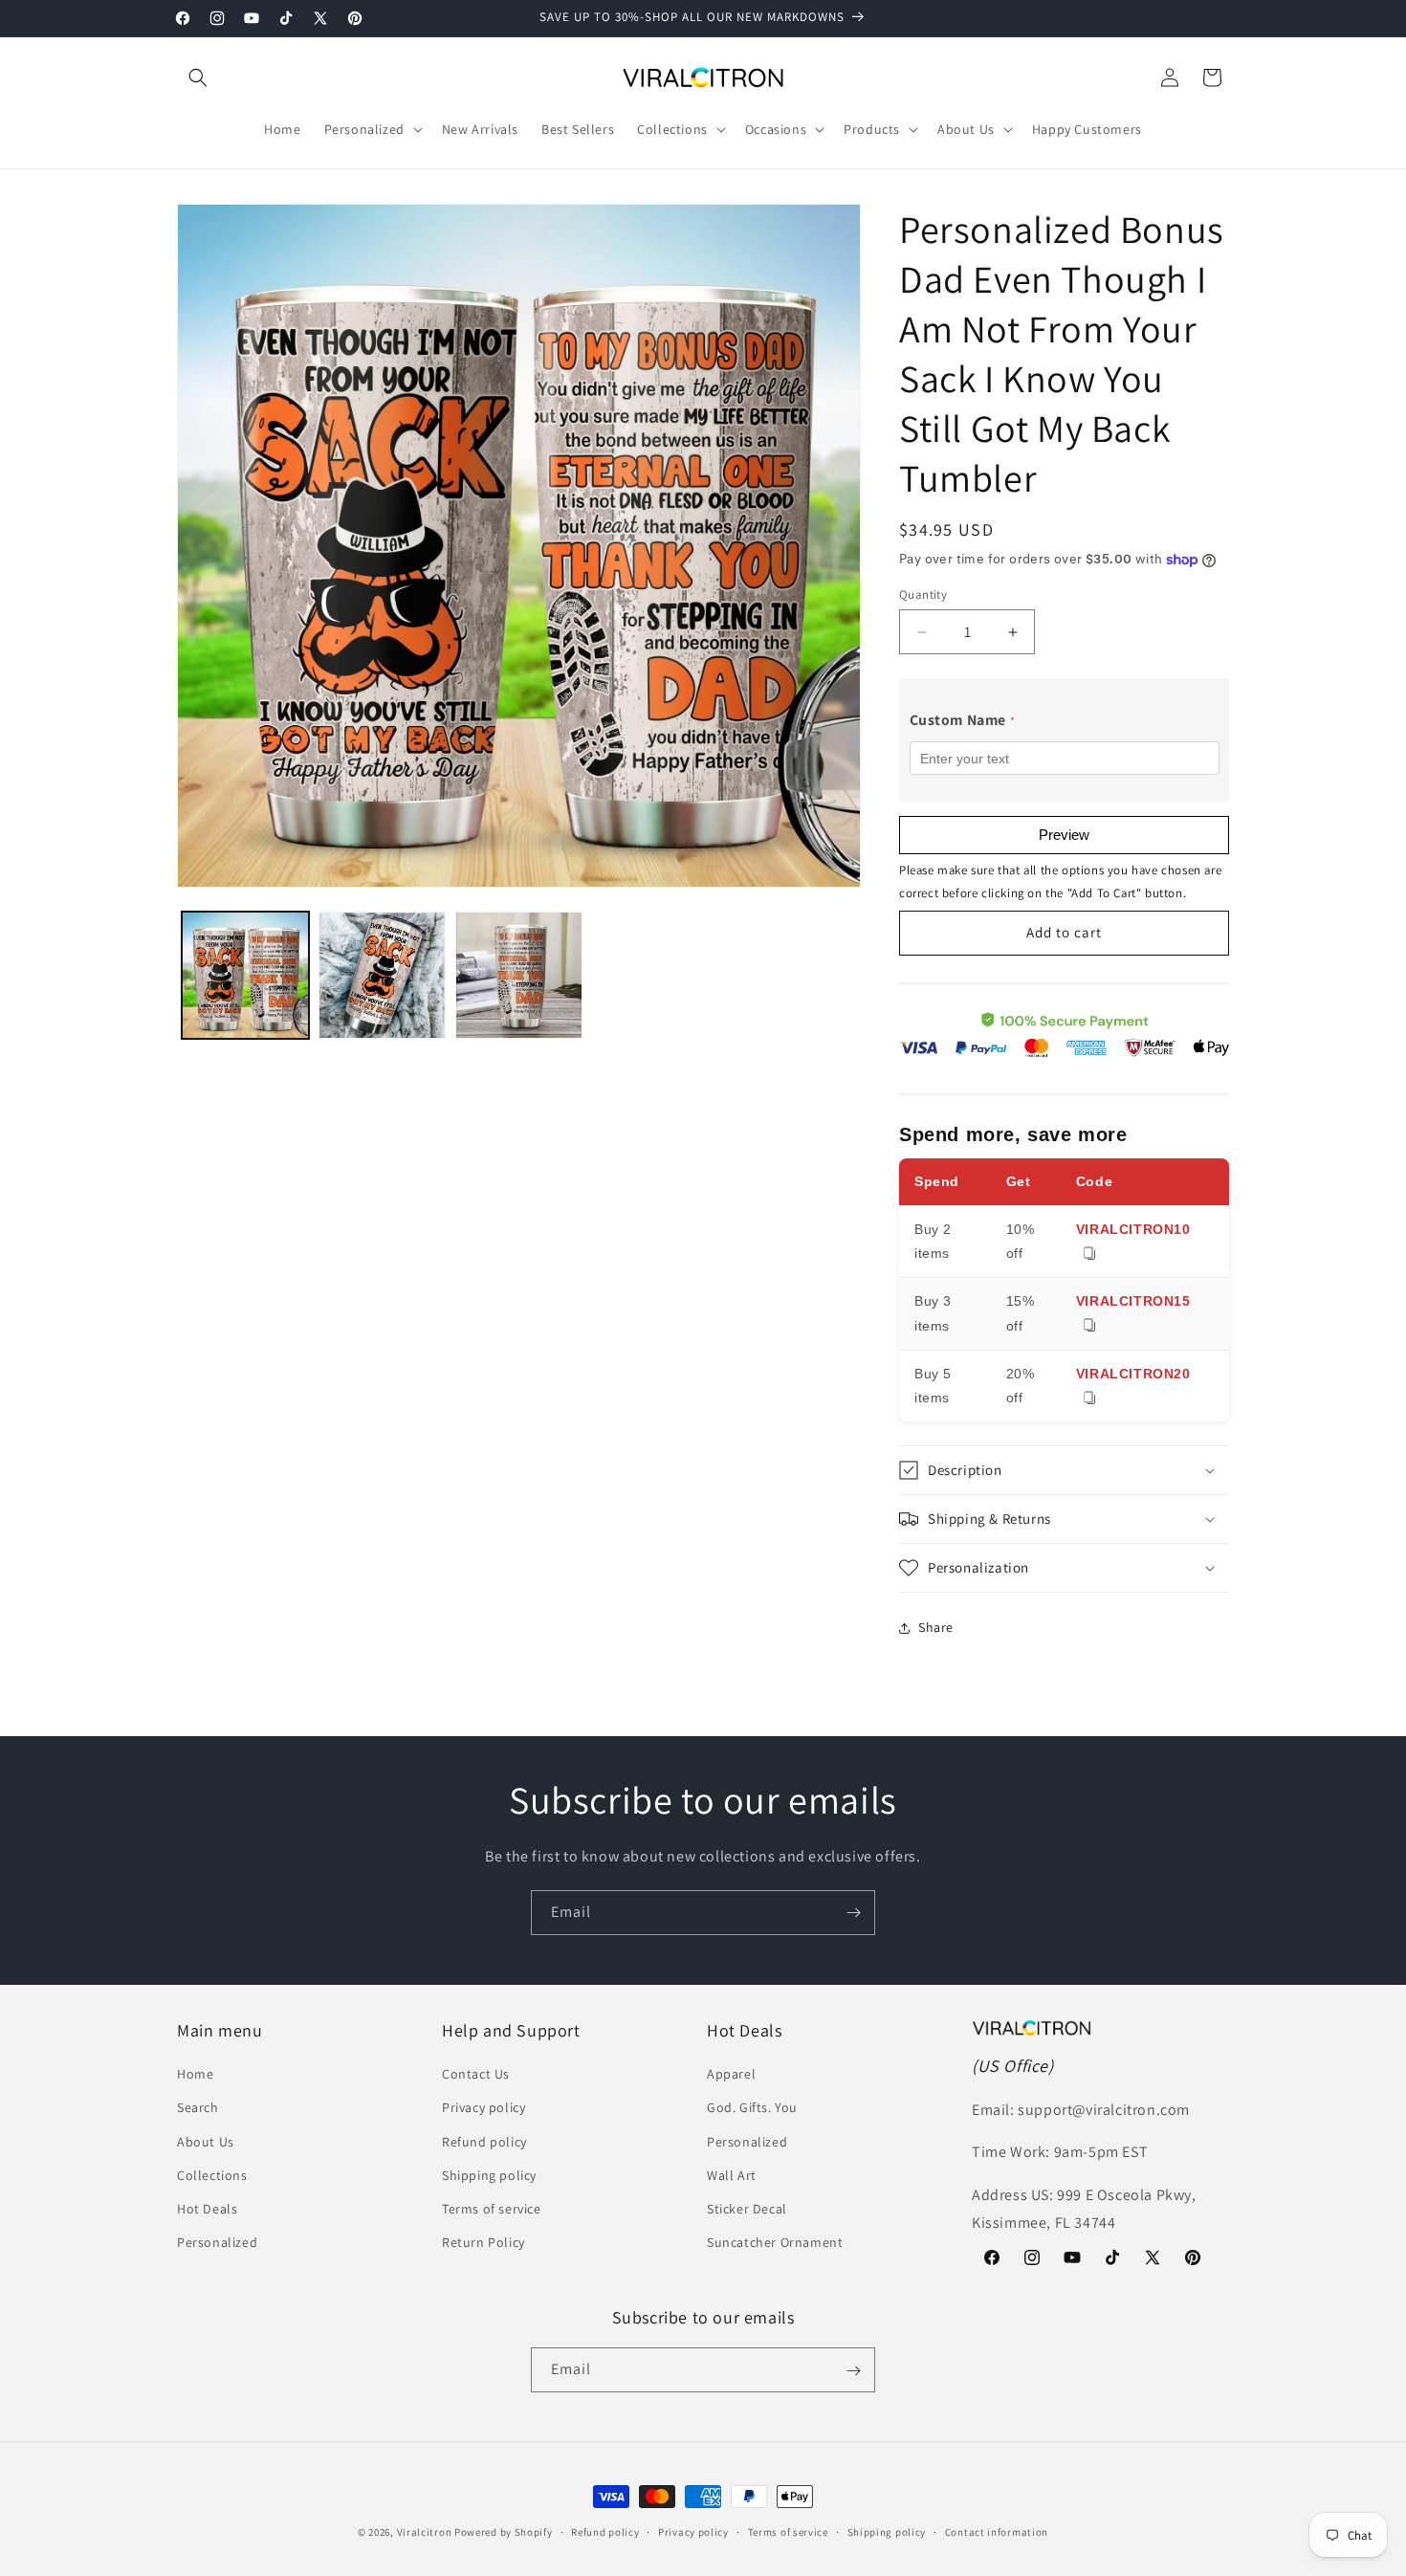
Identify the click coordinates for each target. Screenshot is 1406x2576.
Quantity (923, 594)
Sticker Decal (747, 2209)
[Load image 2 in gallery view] (382, 975)
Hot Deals (207, 2209)
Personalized (217, 2243)
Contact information (997, 2531)
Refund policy (484, 2142)
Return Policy (483, 2243)
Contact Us (476, 2075)
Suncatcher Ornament (775, 2243)
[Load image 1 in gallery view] (245, 975)
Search (198, 2108)
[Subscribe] (853, 1913)
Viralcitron (425, 2532)
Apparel (731, 2075)
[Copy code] (1089, 1255)
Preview (1064, 835)
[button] (198, 77)
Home (195, 2075)
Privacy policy (483, 2108)
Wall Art (732, 2175)
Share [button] (936, 1627)
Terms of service (492, 2209)
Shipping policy (489, 2175)
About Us (206, 2142)
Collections (212, 2175)
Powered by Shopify (504, 2532)
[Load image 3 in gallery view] (519, 975)
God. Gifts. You (752, 2108)
